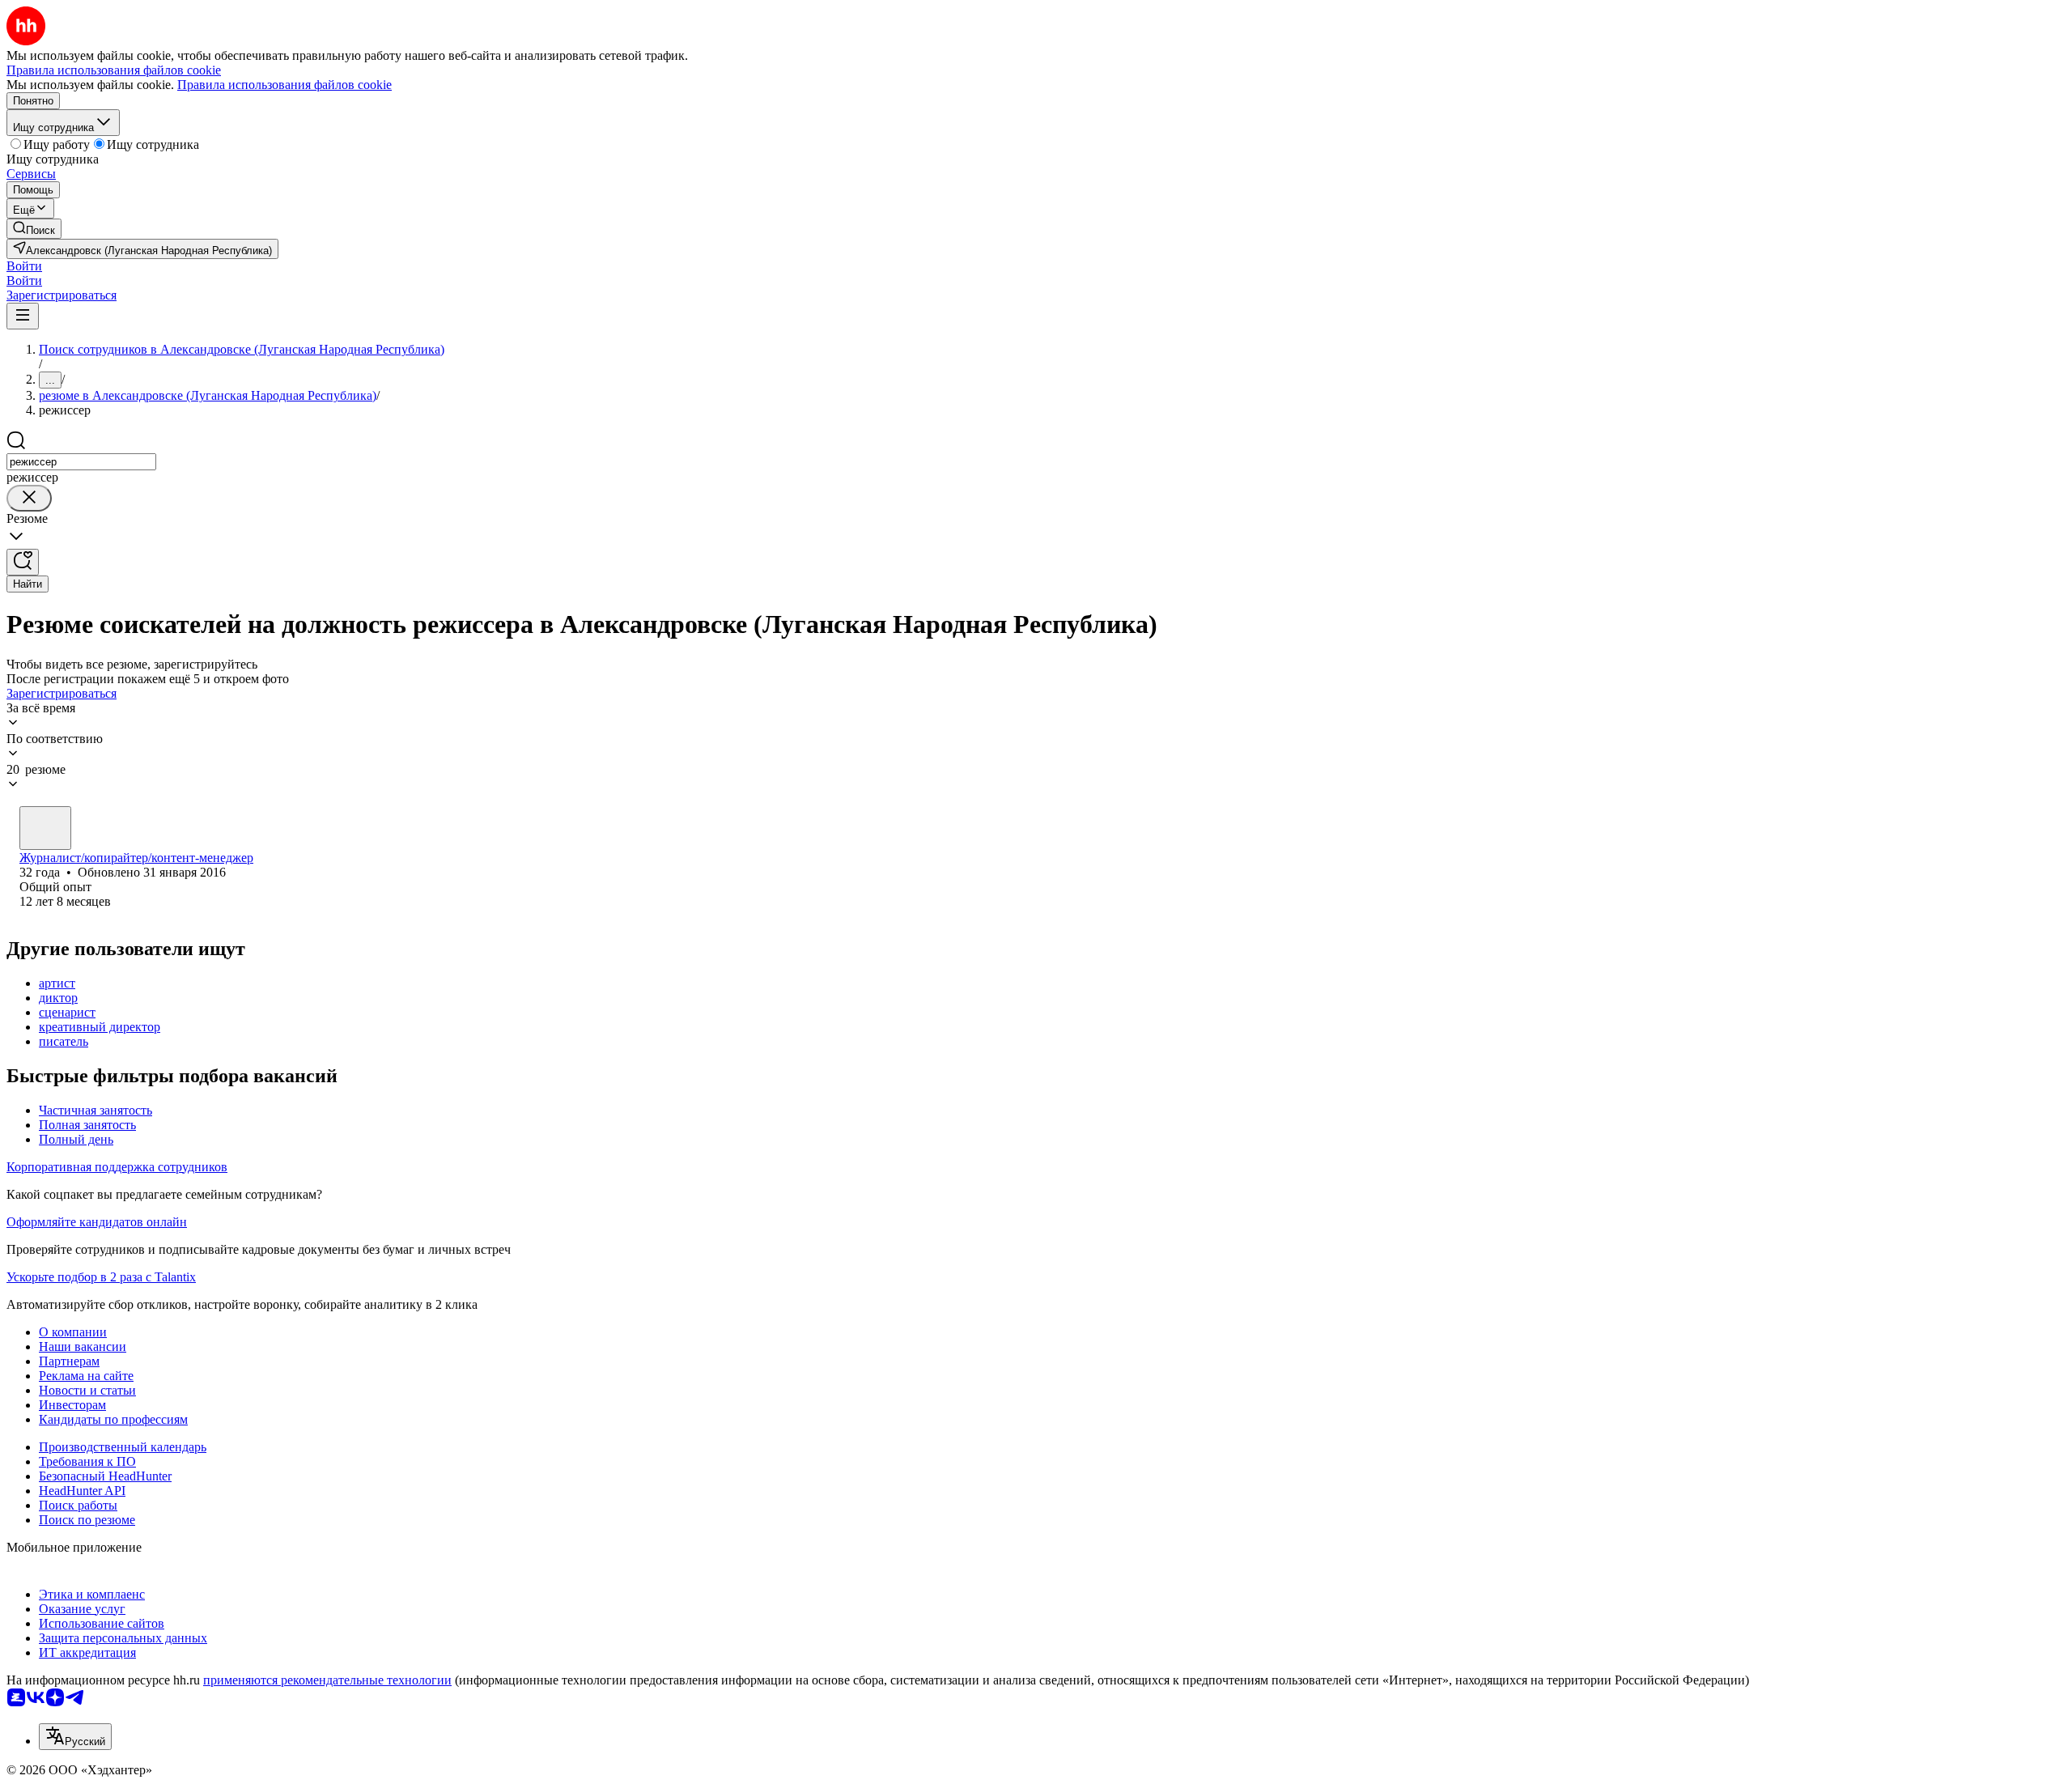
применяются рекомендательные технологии (327, 1680)
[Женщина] (45, 828)
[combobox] (81, 462)
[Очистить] (29, 498)
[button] (24, 266)
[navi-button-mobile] (23, 316)
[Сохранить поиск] (23, 562)
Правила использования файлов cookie (284, 85)
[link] (34, 229)
